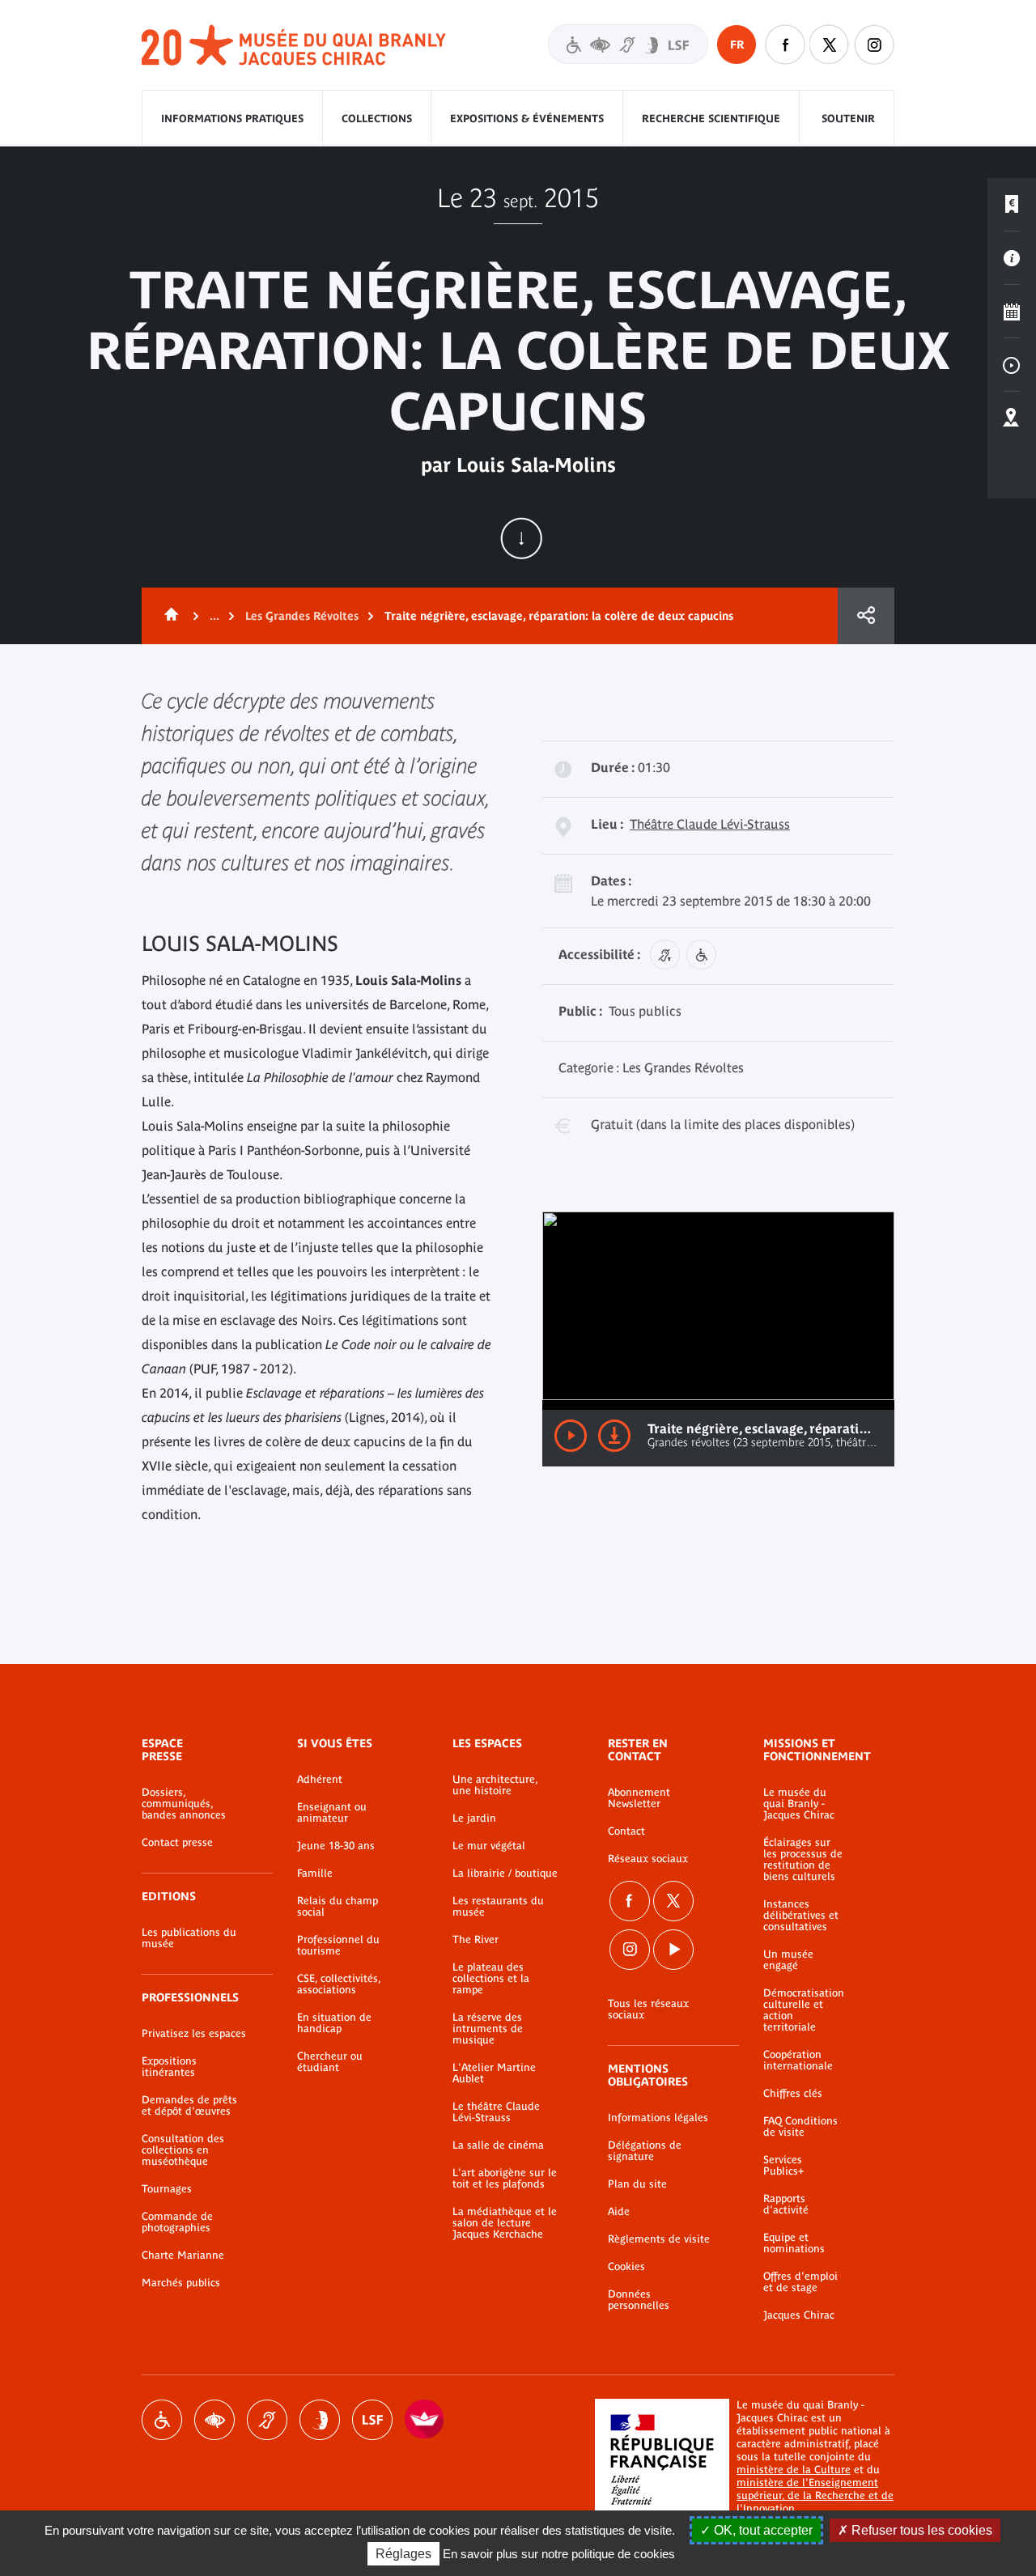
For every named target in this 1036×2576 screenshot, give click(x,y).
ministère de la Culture (794, 2470)
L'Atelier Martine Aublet (494, 2073)
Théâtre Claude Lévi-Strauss (710, 824)
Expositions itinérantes (169, 2067)
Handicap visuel (214, 2420)
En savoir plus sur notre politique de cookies (559, 2554)
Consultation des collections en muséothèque (183, 2150)
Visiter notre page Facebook (785, 45)
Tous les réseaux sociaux (648, 2009)
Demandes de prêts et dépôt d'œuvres (189, 2106)
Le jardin (474, 1818)
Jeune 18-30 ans (336, 1846)
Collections (377, 119)
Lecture (571, 1436)
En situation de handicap (334, 2023)
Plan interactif (1012, 418)
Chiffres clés (793, 2094)
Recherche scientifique (711, 119)
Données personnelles (639, 2300)
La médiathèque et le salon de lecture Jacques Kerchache (505, 2223)
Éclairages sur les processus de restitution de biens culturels (803, 1860)
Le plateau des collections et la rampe (491, 1979)
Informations (1012, 258)
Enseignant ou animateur (332, 1813)
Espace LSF (372, 2420)
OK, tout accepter (762, 2530)
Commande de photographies (177, 2222)
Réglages (403, 2554)
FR (737, 45)
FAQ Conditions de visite (800, 2127)
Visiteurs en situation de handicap (628, 44)
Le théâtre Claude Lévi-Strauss (496, 2112)
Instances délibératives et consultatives (801, 1916)
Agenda (1012, 312)
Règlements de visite (659, 2239)
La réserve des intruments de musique (488, 2029)
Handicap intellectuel (320, 2420)
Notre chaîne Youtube (673, 1950)
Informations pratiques (232, 119)
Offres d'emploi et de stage (800, 2282)
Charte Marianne (183, 2256)
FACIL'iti (425, 2420)
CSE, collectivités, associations (339, 1984)
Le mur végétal (489, 1846)
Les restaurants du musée (498, 1907)
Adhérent (320, 1780)
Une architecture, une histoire (495, 1785)
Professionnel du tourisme (338, 1946)
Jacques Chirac (799, 2315)
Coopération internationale (798, 2060)
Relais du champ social (338, 1907)
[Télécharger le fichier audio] (614, 1436)
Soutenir (848, 119)
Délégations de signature (645, 2151)
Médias (1012, 365)
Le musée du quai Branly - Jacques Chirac (799, 1804)
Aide (619, 2212)
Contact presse (177, 1843)
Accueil (168, 616)
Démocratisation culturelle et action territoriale (804, 2010)
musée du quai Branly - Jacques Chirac (295, 46)
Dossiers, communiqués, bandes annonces (184, 1804)
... (214, 616)
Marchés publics (181, 2283)
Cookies (626, 2267)
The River (476, 1940)
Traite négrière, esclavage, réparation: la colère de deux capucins (559, 616)
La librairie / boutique (505, 1874)
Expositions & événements (527, 119)
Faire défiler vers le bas (521, 538)
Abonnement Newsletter (639, 1798)
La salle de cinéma (498, 2145)
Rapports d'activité (786, 2205)
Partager (866, 616)
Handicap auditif (267, 2420)
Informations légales (658, 2118)
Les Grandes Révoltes (302, 616)
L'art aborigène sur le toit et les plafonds (505, 2179)
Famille (315, 1874)
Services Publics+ (783, 2166)
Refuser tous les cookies (920, 2530)
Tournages (167, 2189)
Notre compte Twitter (830, 45)
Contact (626, 1831)
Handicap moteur (162, 2420)
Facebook (630, 1901)
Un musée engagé (788, 1960)
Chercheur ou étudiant (330, 2062)
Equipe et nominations (794, 2243)
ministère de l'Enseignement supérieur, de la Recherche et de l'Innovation (815, 2495)
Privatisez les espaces (194, 2034)
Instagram (874, 45)
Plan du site (637, 2184)
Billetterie (1012, 205)
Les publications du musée (189, 1938)
